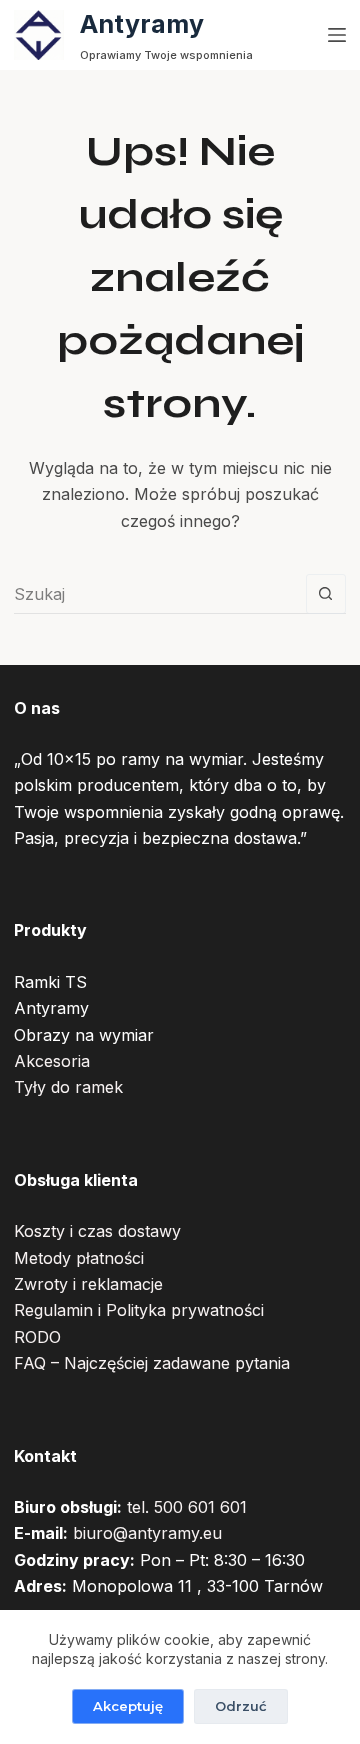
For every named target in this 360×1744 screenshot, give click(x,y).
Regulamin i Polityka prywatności (139, 1310)
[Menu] (337, 35)
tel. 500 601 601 (187, 1507)
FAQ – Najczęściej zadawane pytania (152, 1363)
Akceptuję (128, 1706)
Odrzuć (241, 1706)
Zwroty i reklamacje (88, 1284)
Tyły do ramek (68, 1087)
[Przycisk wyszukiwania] (326, 594)
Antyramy (142, 24)
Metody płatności (79, 1258)
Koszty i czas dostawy (97, 1231)
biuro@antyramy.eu (147, 1533)
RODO (37, 1337)
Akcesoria (52, 1061)
